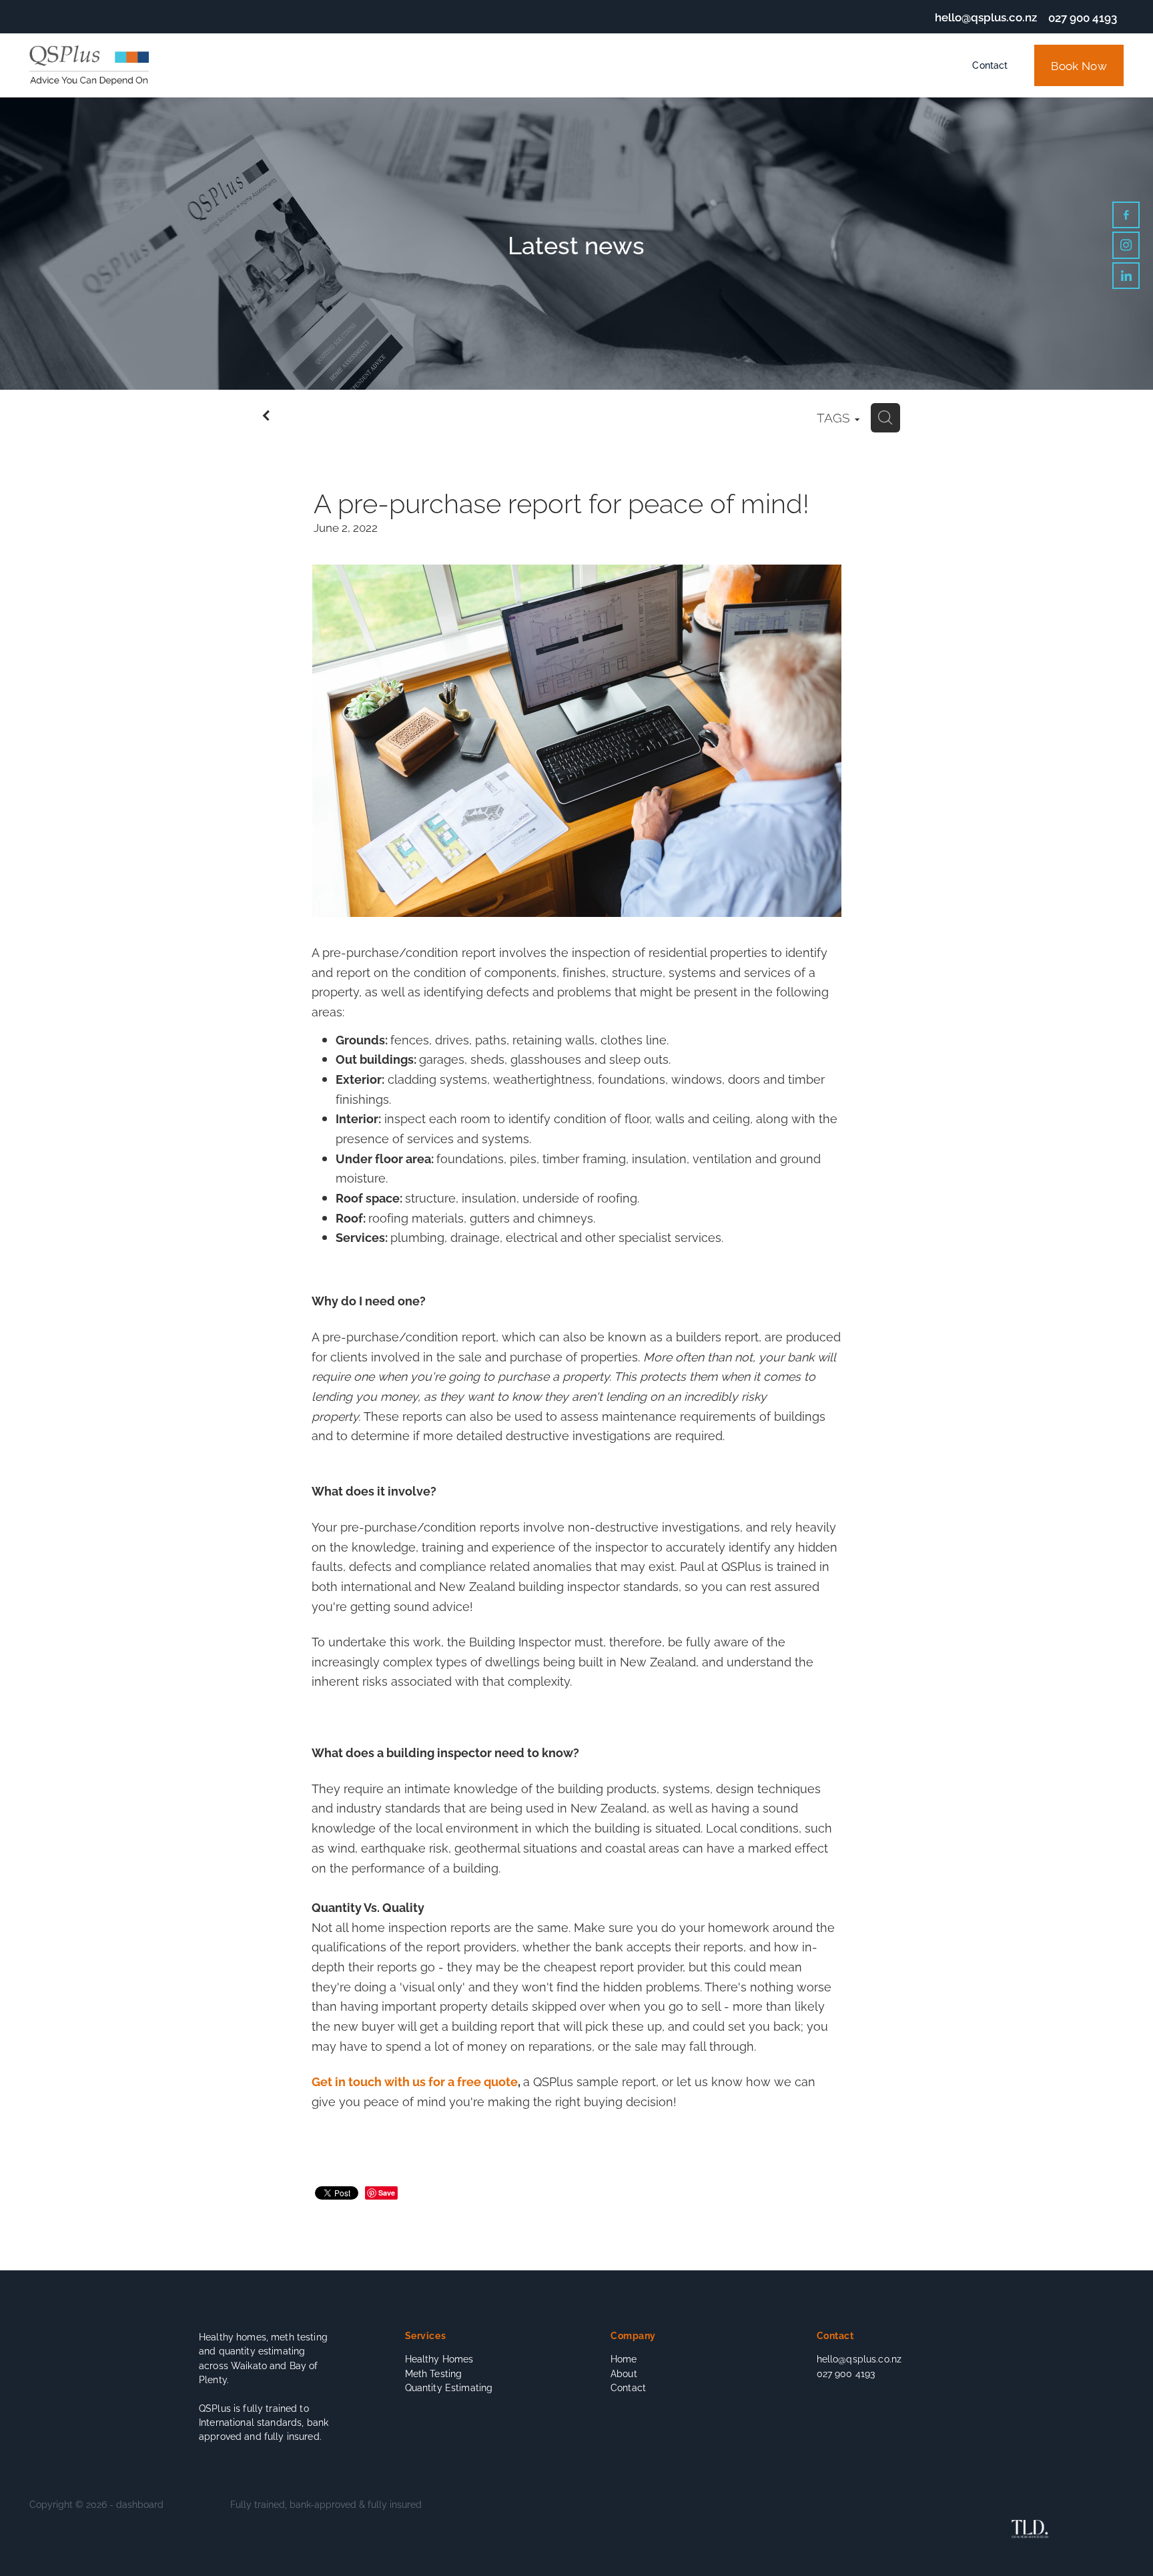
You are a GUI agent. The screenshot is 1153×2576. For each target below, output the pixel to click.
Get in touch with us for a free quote (415, 2081)
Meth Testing (434, 2373)
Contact (990, 64)
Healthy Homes (439, 2358)
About (624, 2373)
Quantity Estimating (449, 2387)
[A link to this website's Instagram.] (1126, 245)
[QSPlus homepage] (139, 65)
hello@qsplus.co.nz (986, 17)
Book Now (1079, 65)
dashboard (140, 2504)
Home (624, 2358)
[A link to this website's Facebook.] (1126, 215)
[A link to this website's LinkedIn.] (1126, 276)
